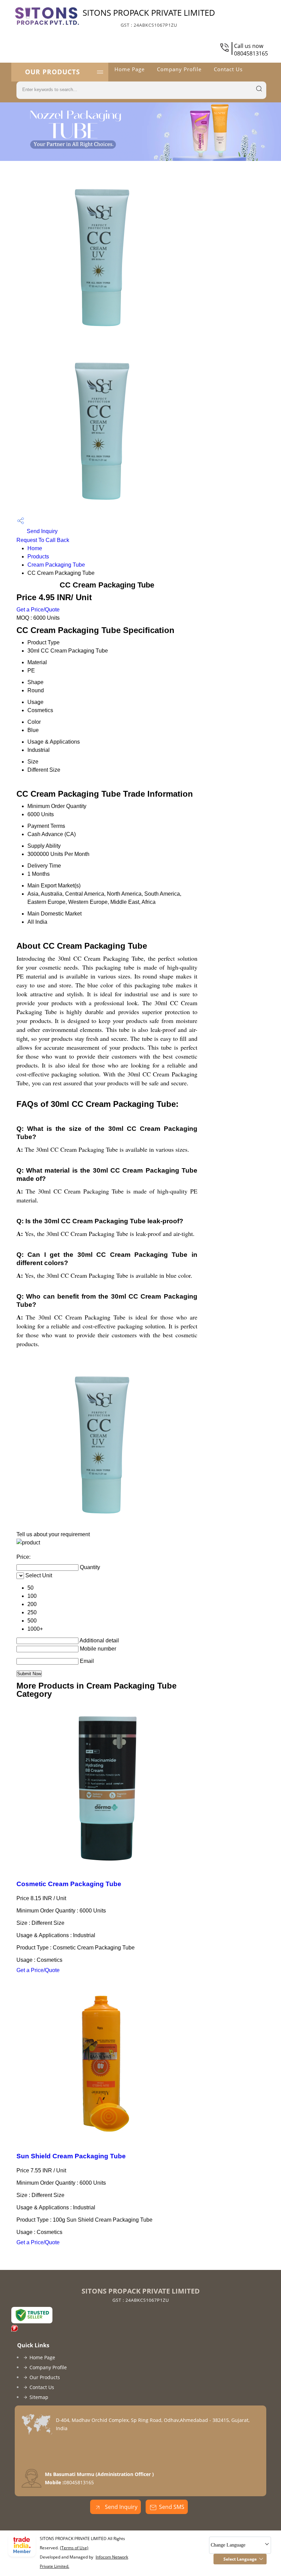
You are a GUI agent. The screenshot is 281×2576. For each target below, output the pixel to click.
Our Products (52, 72)
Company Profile (179, 69)
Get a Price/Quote (38, 610)
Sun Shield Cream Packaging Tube (71, 2156)
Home (35, 548)
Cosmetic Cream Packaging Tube (69, 1884)
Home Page (130, 69)
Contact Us (228, 69)
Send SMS (172, 2507)
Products (38, 557)
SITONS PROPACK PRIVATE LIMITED (149, 17)
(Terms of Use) (74, 2548)
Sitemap (39, 2397)
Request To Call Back (43, 540)
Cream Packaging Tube (56, 565)
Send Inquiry (41, 531)
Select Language (240, 2559)
